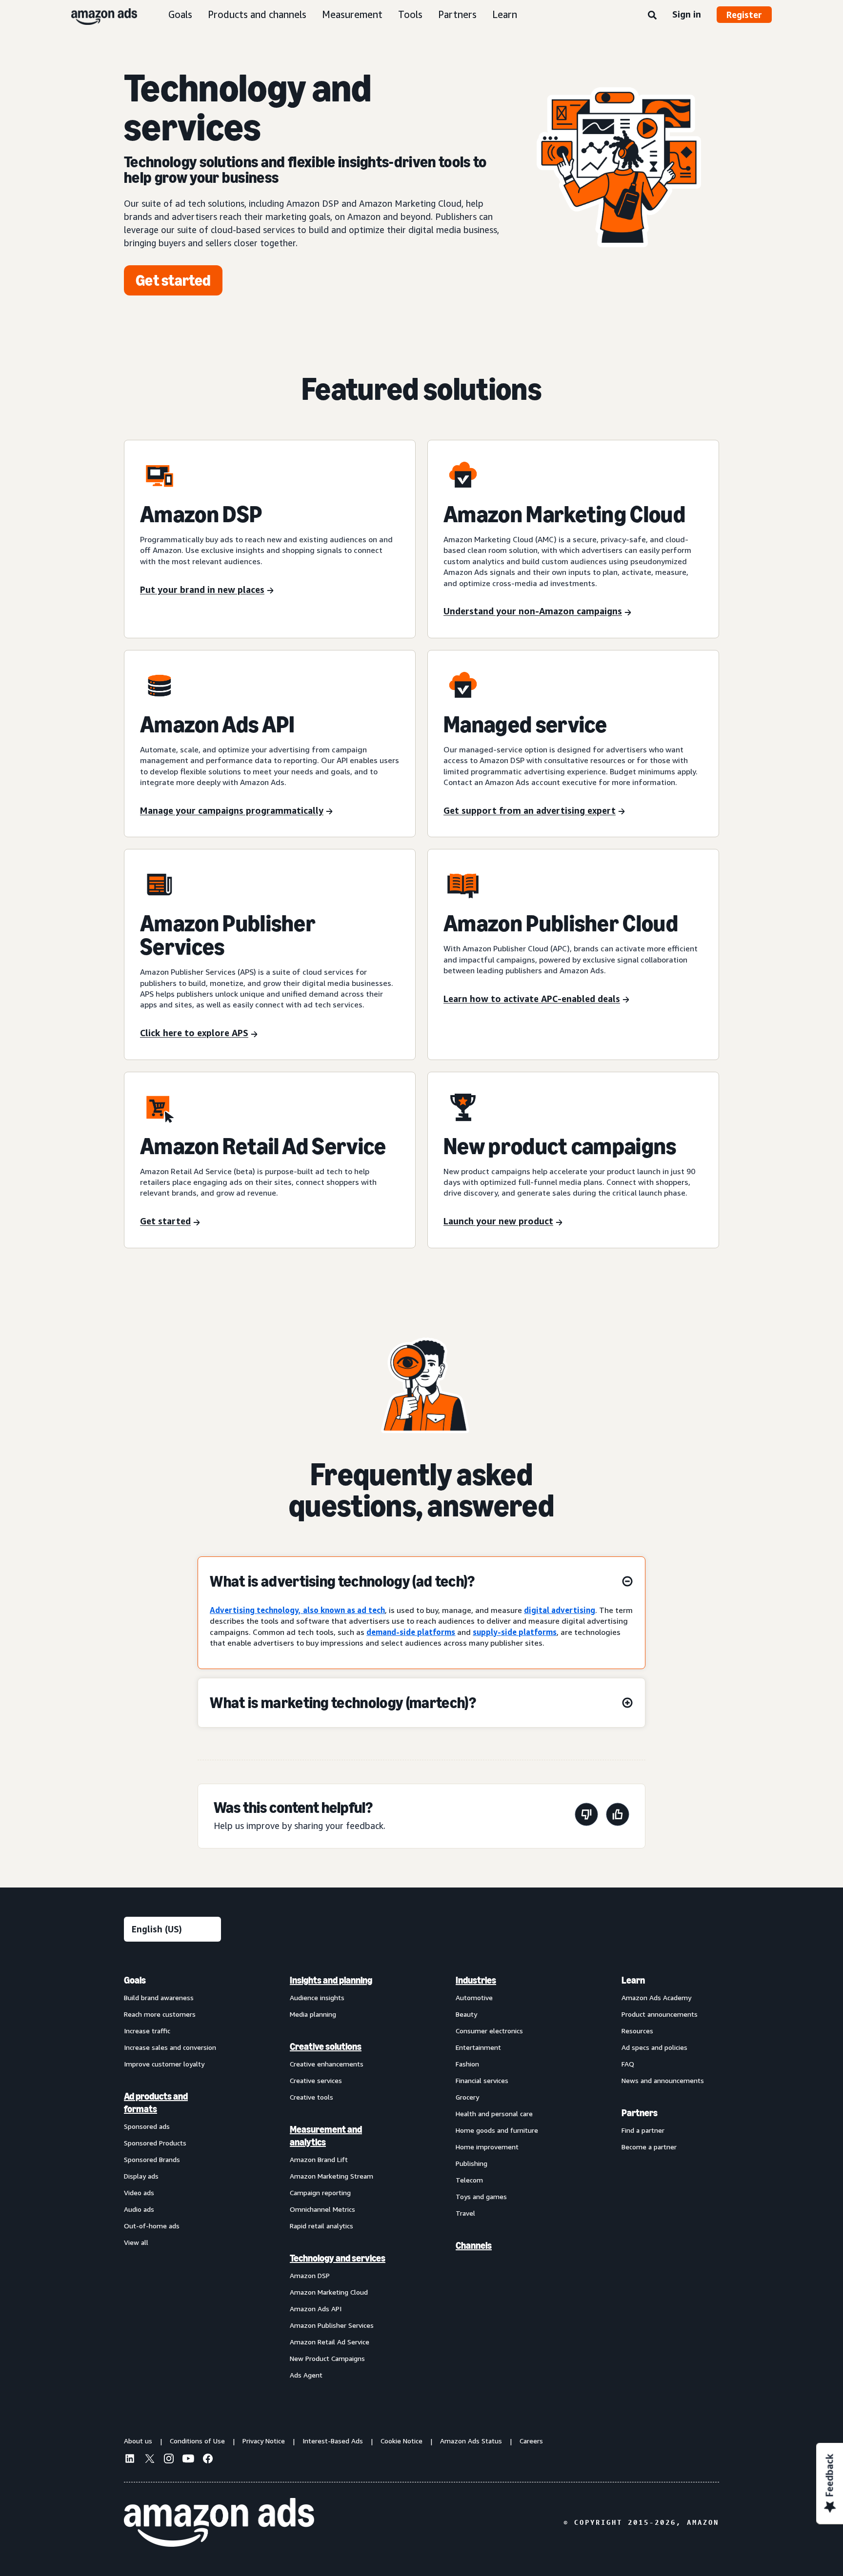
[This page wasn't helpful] (586, 1816)
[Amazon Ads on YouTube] (188, 2460)
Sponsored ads (147, 2126)
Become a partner (649, 2147)
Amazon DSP (310, 2275)
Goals (180, 14)
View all (136, 2242)
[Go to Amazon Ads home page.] (219, 2522)
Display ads (141, 2176)
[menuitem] (173, 2177)
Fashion (467, 2064)
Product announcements (660, 2014)
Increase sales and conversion (170, 2047)
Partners (457, 14)
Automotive (474, 1997)
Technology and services (338, 2258)
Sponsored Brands (152, 2159)
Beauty (466, 2014)
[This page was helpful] (618, 1816)
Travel (465, 2213)
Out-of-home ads (152, 2226)
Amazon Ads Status (471, 2441)
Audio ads (139, 2209)
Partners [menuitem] (640, 2113)
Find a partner (643, 2130)
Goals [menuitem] (135, 1980)
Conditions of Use (197, 2441)
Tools (410, 14)
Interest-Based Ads (333, 2441)
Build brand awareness (159, 1997)
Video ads (139, 2193)
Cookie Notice (401, 2441)
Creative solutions (326, 2046)
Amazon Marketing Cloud (329, 2292)
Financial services (482, 2080)
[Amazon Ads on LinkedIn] (130, 2460)
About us (138, 2441)
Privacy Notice (264, 2441)
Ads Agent (306, 2375)
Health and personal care (494, 2114)
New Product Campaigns (327, 2358)
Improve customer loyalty (164, 2064)
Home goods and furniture (497, 2130)
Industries (476, 1980)
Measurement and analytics (326, 2136)
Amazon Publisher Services (332, 2325)
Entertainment (478, 2047)
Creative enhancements (327, 2064)
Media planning (313, 2014)
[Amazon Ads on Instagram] (169, 2460)
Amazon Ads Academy (656, 1997)
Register (744, 15)
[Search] (652, 16)
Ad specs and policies (654, 2047)
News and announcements (663, 2080)
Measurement (352, 14)
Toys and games (481, 2196)
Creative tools (311, 2097)
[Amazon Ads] (96, 15)
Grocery (467, 2097)
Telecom (469, 2180)
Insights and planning (331, 1980)
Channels (474, 2245)
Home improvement (487, 2147)
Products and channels (257, 14)
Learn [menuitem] (633, 1980)
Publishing (472, 2163)
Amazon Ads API (316, 2309)
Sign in (687, 14)
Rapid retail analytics (321, 2226)
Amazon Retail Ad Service (330, 2342)
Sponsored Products (155, 2143)
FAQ (628, 2064)
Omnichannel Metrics (322, 2209)
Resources (637, 2031)
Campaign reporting (320, 2193)
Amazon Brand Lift (319, 2159)
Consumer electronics (489, 2031)
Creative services (316, 2080)
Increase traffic (147, 2031)
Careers (531, 2441)
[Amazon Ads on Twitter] (149, 2460)
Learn (505, 14)
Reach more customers (160, 2014)
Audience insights (317, 1997)
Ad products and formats (156, 2103)
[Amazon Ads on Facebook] (208, 2460)
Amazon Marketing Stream (331, 2176)
